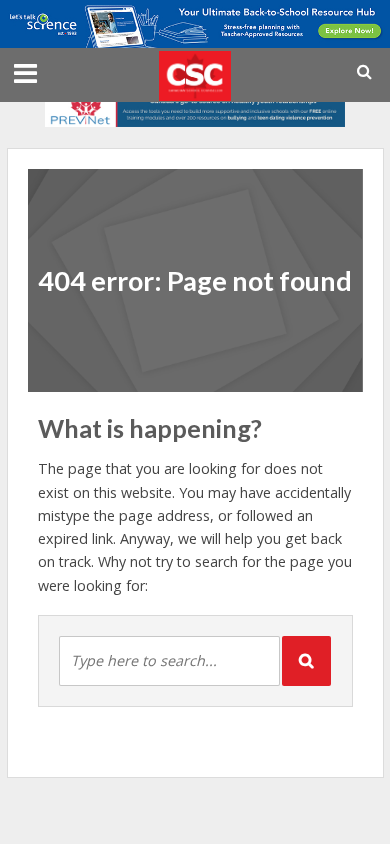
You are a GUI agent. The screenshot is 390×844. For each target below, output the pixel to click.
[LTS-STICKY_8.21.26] (195, 22)
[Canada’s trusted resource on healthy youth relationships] (195, 107)
